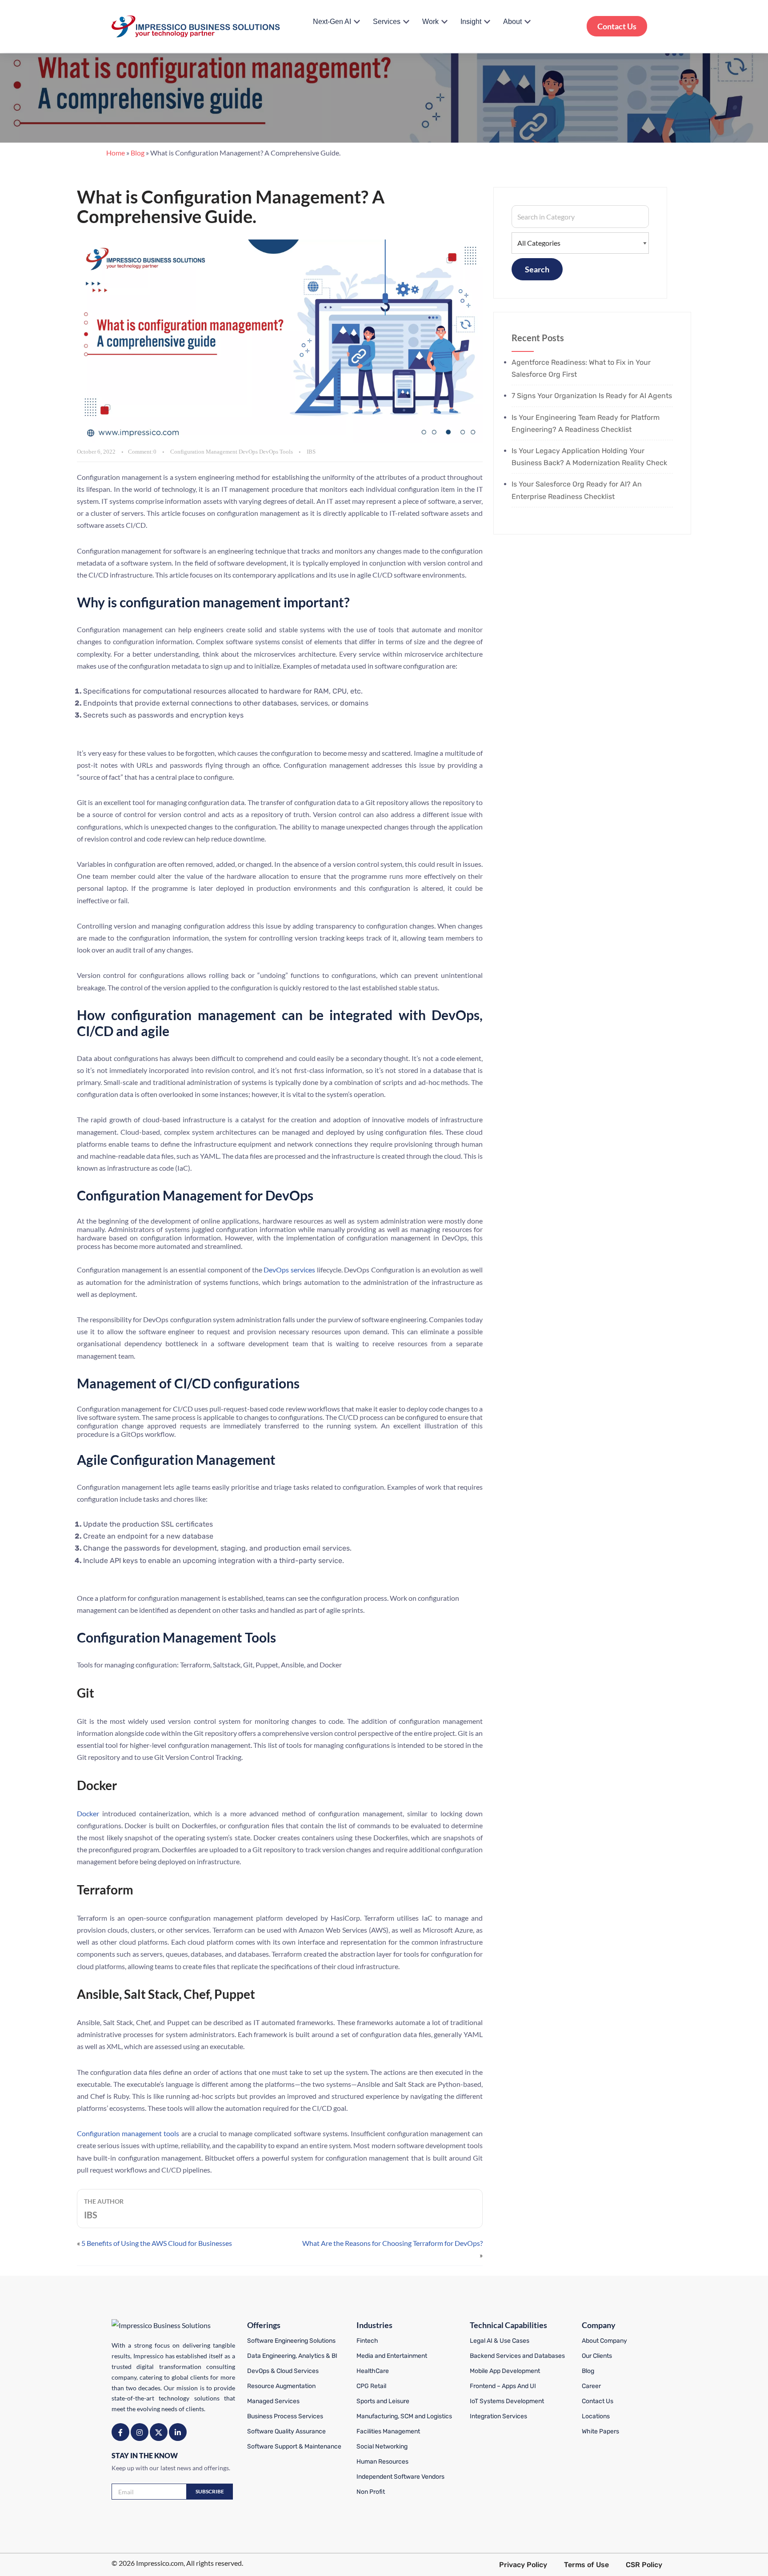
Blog (138, 153)
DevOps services (289, 1270)
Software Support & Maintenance (294, 2446)
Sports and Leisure (383, 2401)
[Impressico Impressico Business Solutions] (196, 26)
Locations (596, 2416)
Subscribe (210, 2491)
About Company (604, 2341)
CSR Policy (644, 2565)
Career (591, 2386)
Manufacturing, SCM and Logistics (404, 2416)
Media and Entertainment (392, 2356)
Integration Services (498, 2416)
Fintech (367, 2341)
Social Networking (382, 2446)
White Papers (600, 2431)
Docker (88, 1813)
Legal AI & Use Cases (500, 2341)
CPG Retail (371, 2386)
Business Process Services (285, 2416)
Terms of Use (586, 2565)
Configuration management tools (128, 2133)
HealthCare (373, 2371)
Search (537, 269)
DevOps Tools (276, 452)
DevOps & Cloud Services (283, 2371)
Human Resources (382, 2462)
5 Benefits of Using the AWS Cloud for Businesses (157, 2243)
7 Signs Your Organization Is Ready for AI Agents (592, 396)
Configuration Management (204, 452)
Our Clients (597, 2356)
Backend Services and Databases (517, 2356)
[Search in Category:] (580, 217)
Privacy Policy (523, 2565)
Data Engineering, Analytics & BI (292, 2356)
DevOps (248, 452)
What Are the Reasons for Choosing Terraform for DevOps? (392, 2243)
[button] (357, 22)
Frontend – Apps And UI (503, 2386)
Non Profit (371, 2492)
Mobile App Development (505, 2371)
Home (116, 153)
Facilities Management (388, 2431)
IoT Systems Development (507, 2401)
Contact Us (617, 26)
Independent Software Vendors (400, 2477)
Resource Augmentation (281, 2386)
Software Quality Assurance (286, 2431)
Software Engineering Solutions (291, 2341)
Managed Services (273, 2401)
